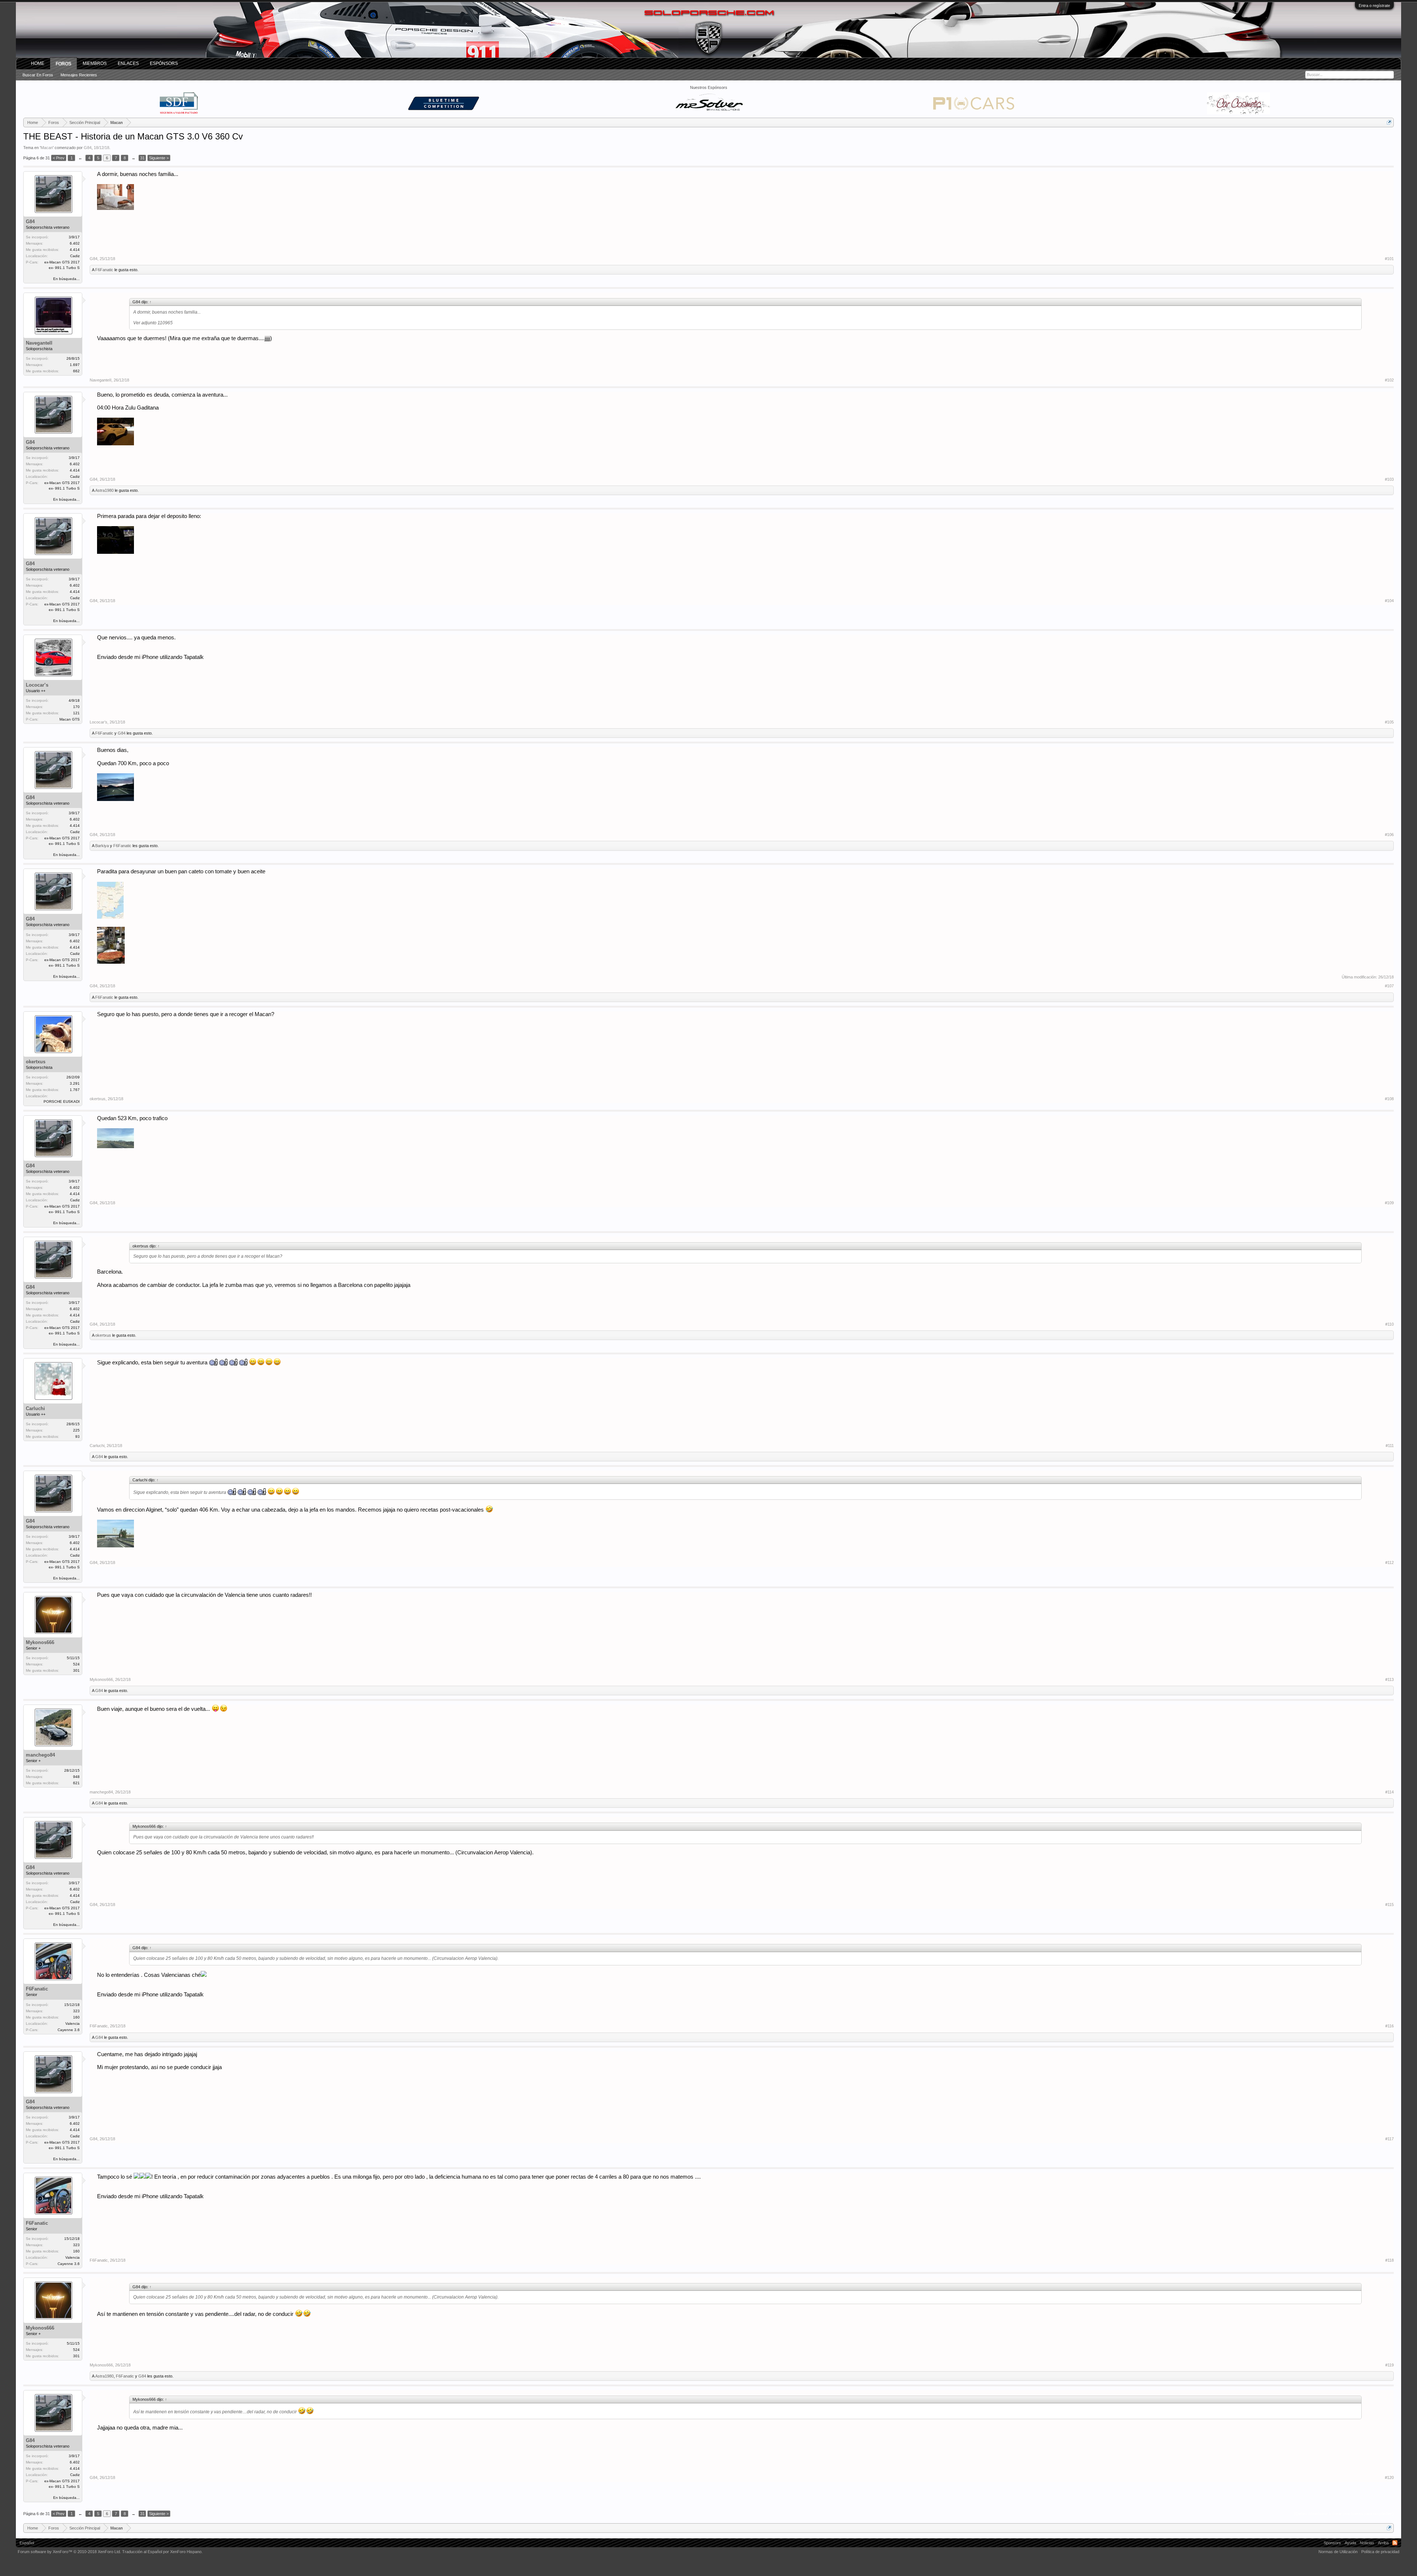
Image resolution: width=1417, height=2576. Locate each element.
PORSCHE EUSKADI (62, 1101)
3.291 (75, 1083)
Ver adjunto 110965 (153, 323)
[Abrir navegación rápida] (1389, 122)
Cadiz (75, 256)
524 (76, 1664)
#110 (1390, 1324)
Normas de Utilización (1338, 2552)
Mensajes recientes (79, 75)
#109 (1389, 1203)
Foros (63, 64)
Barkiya (102, 846)
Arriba (1383, 2543)
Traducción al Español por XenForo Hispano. (162, 2552)
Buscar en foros (38, 75)
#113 (1390, 1679)
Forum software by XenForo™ (69, 2552)
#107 (1389, 986)
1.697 (75, 365)
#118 (1390, 2260)
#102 (1389, 380)
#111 (1390, 1446)
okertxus (36, 1062)
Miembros (95, 63)
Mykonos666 (40, 1642)
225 (76, 1430)
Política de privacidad (1380, 2552)
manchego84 (40, 1755)
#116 (1390, 2026)
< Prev (59, 158)
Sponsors (1332, 2543)
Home (38, 63)
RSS (1395, 2543)
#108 (1389, 1099)
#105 (1389, 722)
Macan (47, 148)
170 (76, 707)
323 (76, 2011)
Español (27, 2543)
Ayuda (1350, 2543)
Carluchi (35, 1408)
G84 (88, 148)
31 (142, 158)
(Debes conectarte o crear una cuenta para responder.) (1344, 2514)
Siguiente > (159, 158)
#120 (1389, 2477)
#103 (1389, 479)
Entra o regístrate (1374, 6)
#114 (1390, 1792)
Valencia (73, 2023)
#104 (1389, 601)
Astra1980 (104, 490)
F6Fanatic (104, 270)
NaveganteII (39, 343)
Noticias (1367, 2543)
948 (76, 1777)
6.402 (75, 243)
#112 (1390, 1562)
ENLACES (128, 63)
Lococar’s (37, 685)
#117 (1390, 2139)
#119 (1390, 2365)
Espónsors (164, 63)
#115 (1390, 1905)
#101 (1389, 259)
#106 (1389, 835)
